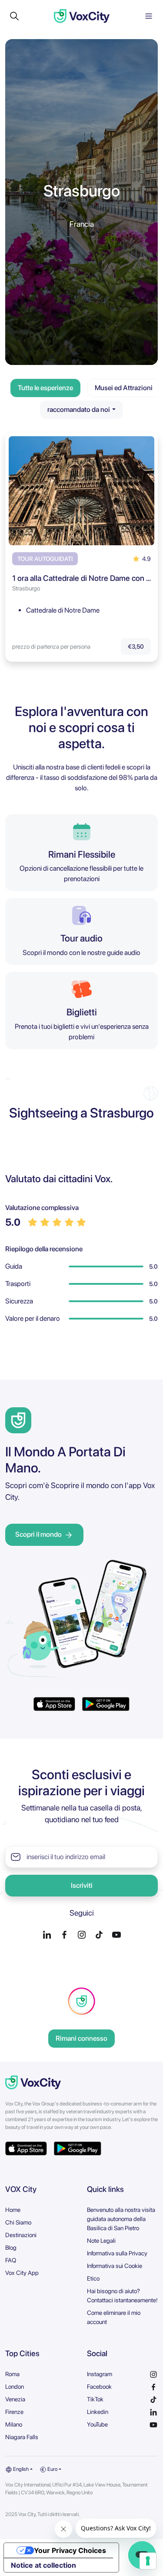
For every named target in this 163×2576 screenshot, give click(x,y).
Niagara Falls (22, 2437)
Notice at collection (43, 2565)
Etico (93, 2278)
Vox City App (22, 2273)
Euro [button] (52, 2469)
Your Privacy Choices (70, 2550)
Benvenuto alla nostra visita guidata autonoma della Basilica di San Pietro (121, 2219)
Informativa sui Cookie (115, 2266)
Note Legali (101, 2241)
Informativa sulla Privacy (117, 2253)
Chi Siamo (18, 2222)
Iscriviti (82, 1885)
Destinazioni (21, 2235)
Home (13, 2210)
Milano (14, 2424)
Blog (11, 2248)
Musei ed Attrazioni (124, 388)
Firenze (14, 2412)
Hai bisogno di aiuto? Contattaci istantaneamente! (122, 2296)
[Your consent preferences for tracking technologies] (148, 2561)
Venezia (15, 2399)
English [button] (20, 2469)
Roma (12, 2374)
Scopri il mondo (38, 1534)
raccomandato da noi (79, 409)
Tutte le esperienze (45, 388)
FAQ (11, 2260)
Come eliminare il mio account (114, 2317)
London (15, 2387)
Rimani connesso (81, 2038)
